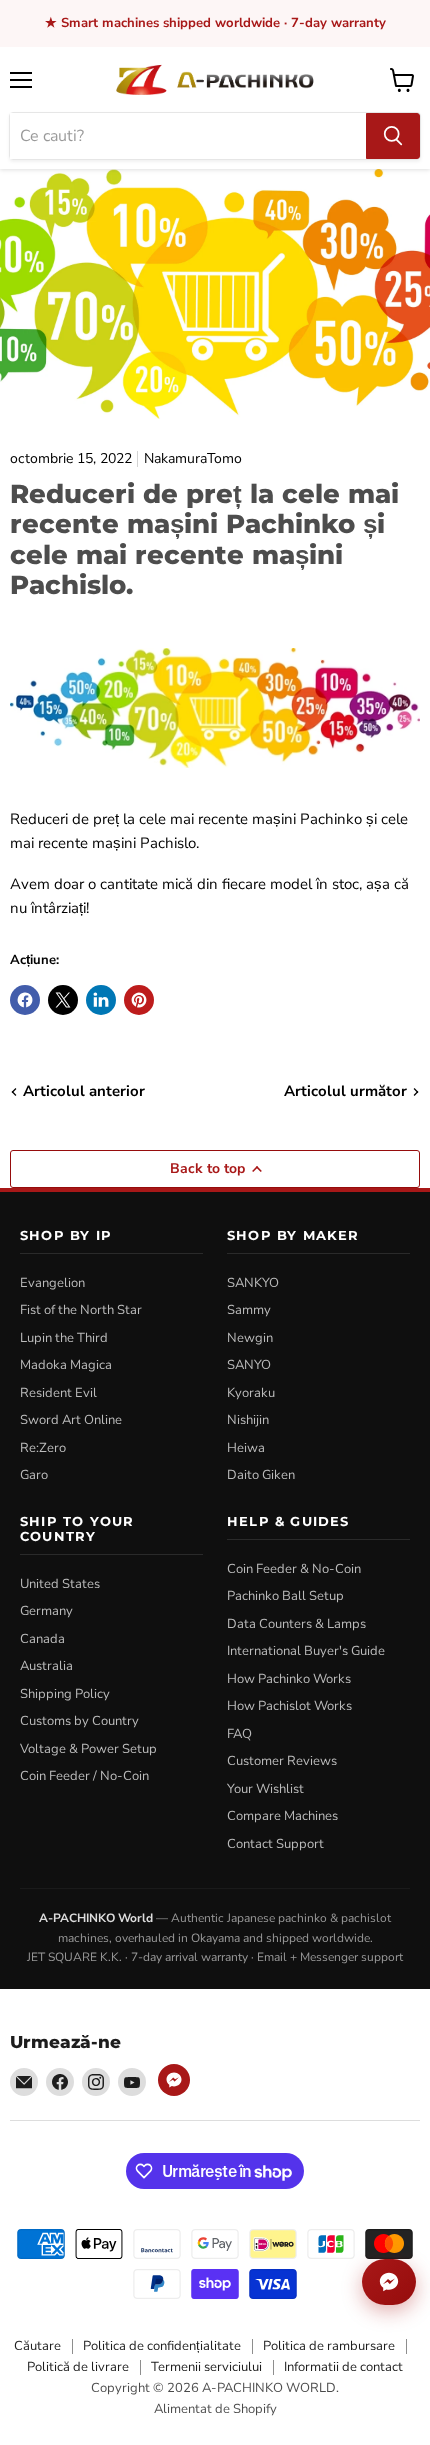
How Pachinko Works (289, 1679)
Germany (46, 1611)
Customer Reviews (282, 1761)
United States (60, 1584)
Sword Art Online (71, 1420)
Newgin (250, 1338)
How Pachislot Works (289, 1706)
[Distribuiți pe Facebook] (25, 1000)
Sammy (249, 1310)
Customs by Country (79, 1721)
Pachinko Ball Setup (285, 1596)
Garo (34, 1475)
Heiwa (246, 1448)
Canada (42, 1639)
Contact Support (275, 1844)
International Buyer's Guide (306, 1651)
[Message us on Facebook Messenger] (174, 2080)
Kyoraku (251, 1393)
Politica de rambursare (329, 2346)
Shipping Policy (65, 1694)
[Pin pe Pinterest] (139, 1000)
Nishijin (248, 1420)
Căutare (37, 2346)
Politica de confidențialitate (162, 2346)
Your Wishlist (265, 1789)
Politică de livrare (78, 2367)
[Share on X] (63, 1000)
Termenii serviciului (206, 2367)
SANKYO (253, 1283)
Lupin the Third (64, 1338)
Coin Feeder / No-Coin (84, 1776)
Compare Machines (282, 1816)
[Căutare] (393, 136)
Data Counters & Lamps (296, 1624)
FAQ (239, 1734)
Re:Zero (43, 1448)
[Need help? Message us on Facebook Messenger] (389, 2282)
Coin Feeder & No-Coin (294, 1569)
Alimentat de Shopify (215, 2409)
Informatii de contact (343, 2367)
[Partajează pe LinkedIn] (101, 1000)
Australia (46, 1666)
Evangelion (52, 1283)
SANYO (249, 1365)
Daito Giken (261, 1475)
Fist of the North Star (81, 1310)
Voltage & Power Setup (88, 1749)
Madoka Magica (66, 1365)
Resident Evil (58, 1393)
